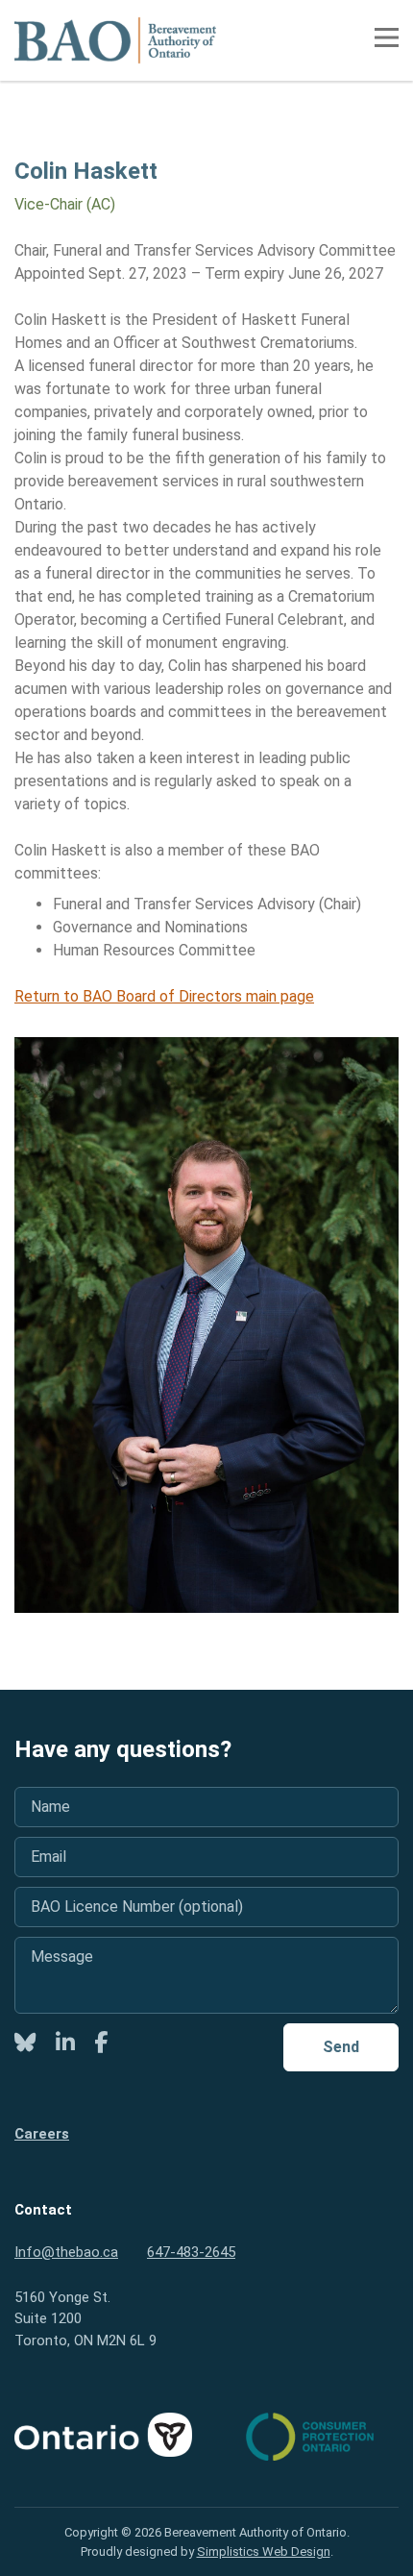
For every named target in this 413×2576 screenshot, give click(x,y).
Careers (42, 2134)
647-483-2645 (191, 2252)
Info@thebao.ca (66, 2252)
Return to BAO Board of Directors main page (164, 996)
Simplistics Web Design (264, 2551)
